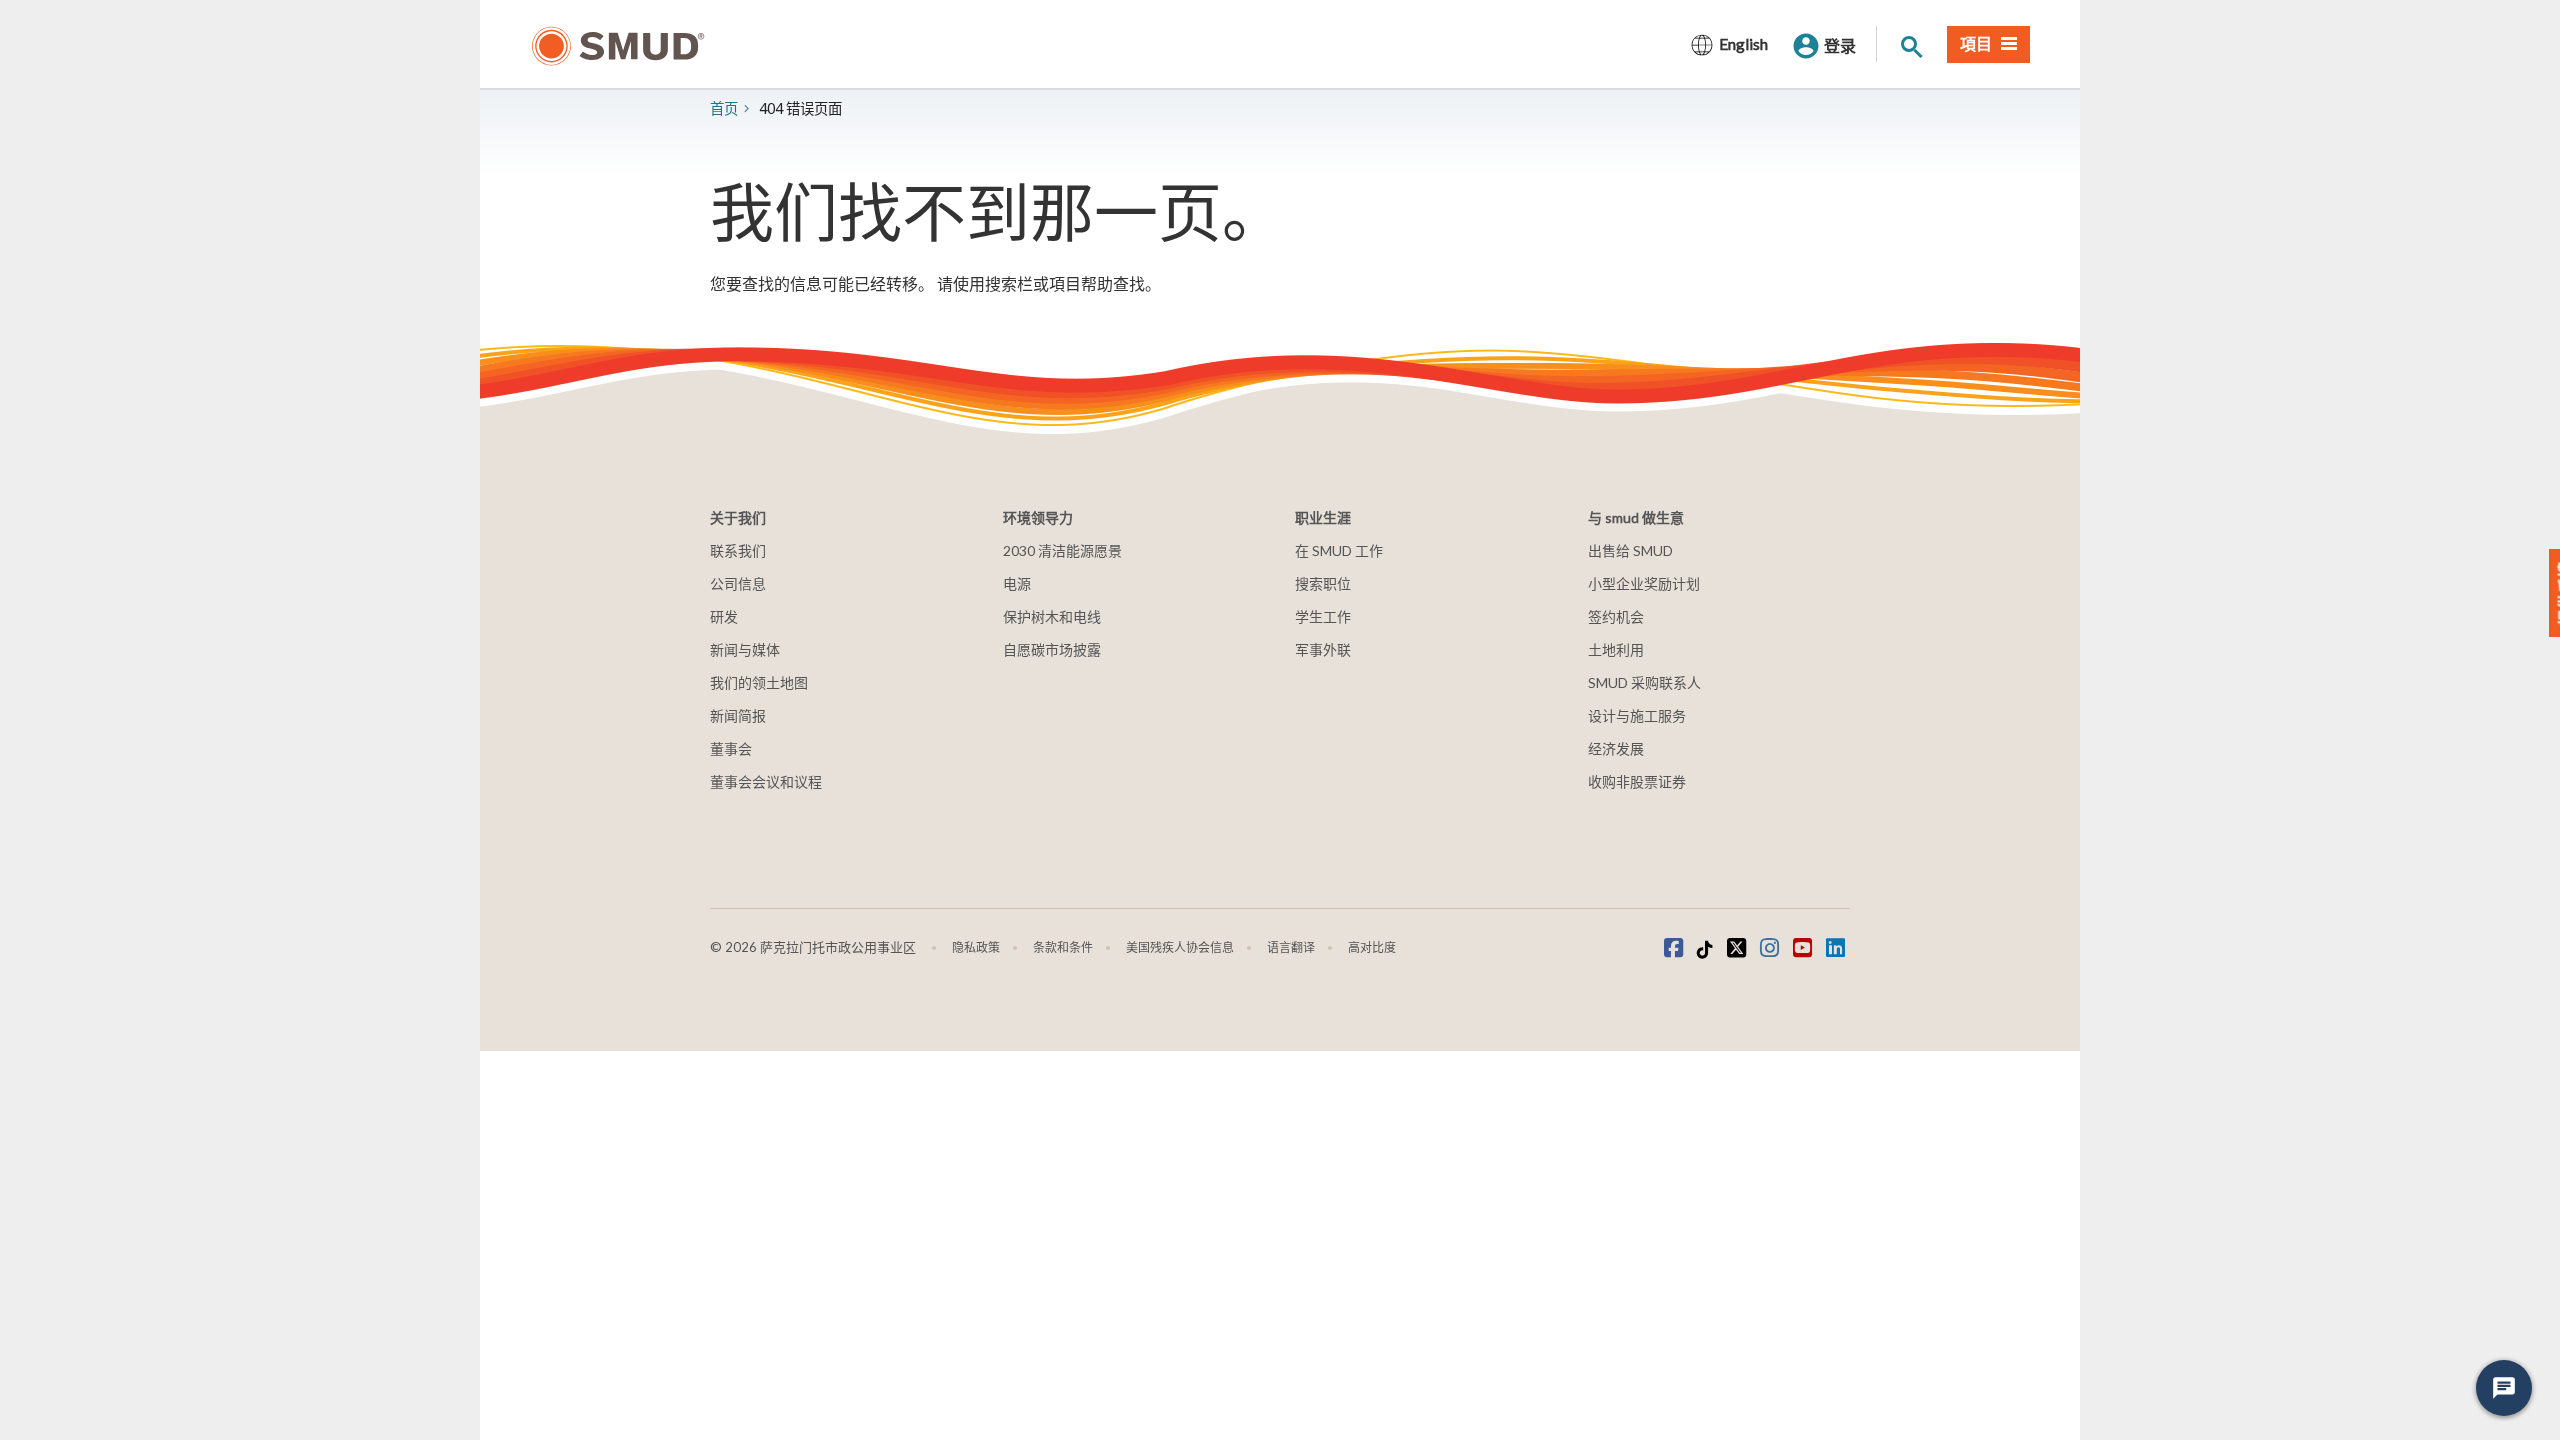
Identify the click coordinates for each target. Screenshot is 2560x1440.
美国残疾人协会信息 (1180, 947)
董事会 (731, 748)
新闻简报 (738, 715)
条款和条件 (1063, 947)
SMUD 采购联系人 (1644, 682)
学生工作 (1323, 616)
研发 (724, 616)
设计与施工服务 (1637, 715)
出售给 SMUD (1630, 550)
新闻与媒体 (745, 649)
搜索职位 (1323, 583)
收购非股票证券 (1637, 781)
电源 (1017, 583)
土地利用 (1616, 649)
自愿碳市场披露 (1052, 649)
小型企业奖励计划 (1644, 583)
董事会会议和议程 (766, 781)
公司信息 (738, 583)
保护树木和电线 (1052, 616)
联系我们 (738, 550)
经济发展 (1616, 748)
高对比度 (1372, 947)
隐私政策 (976, 947)
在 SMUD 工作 (1339, 550)
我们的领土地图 (759, 682)
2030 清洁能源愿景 (1062, 550)
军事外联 (1323, 649)
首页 (724, 108)
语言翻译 (1291, 947)
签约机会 (1616, 616)
